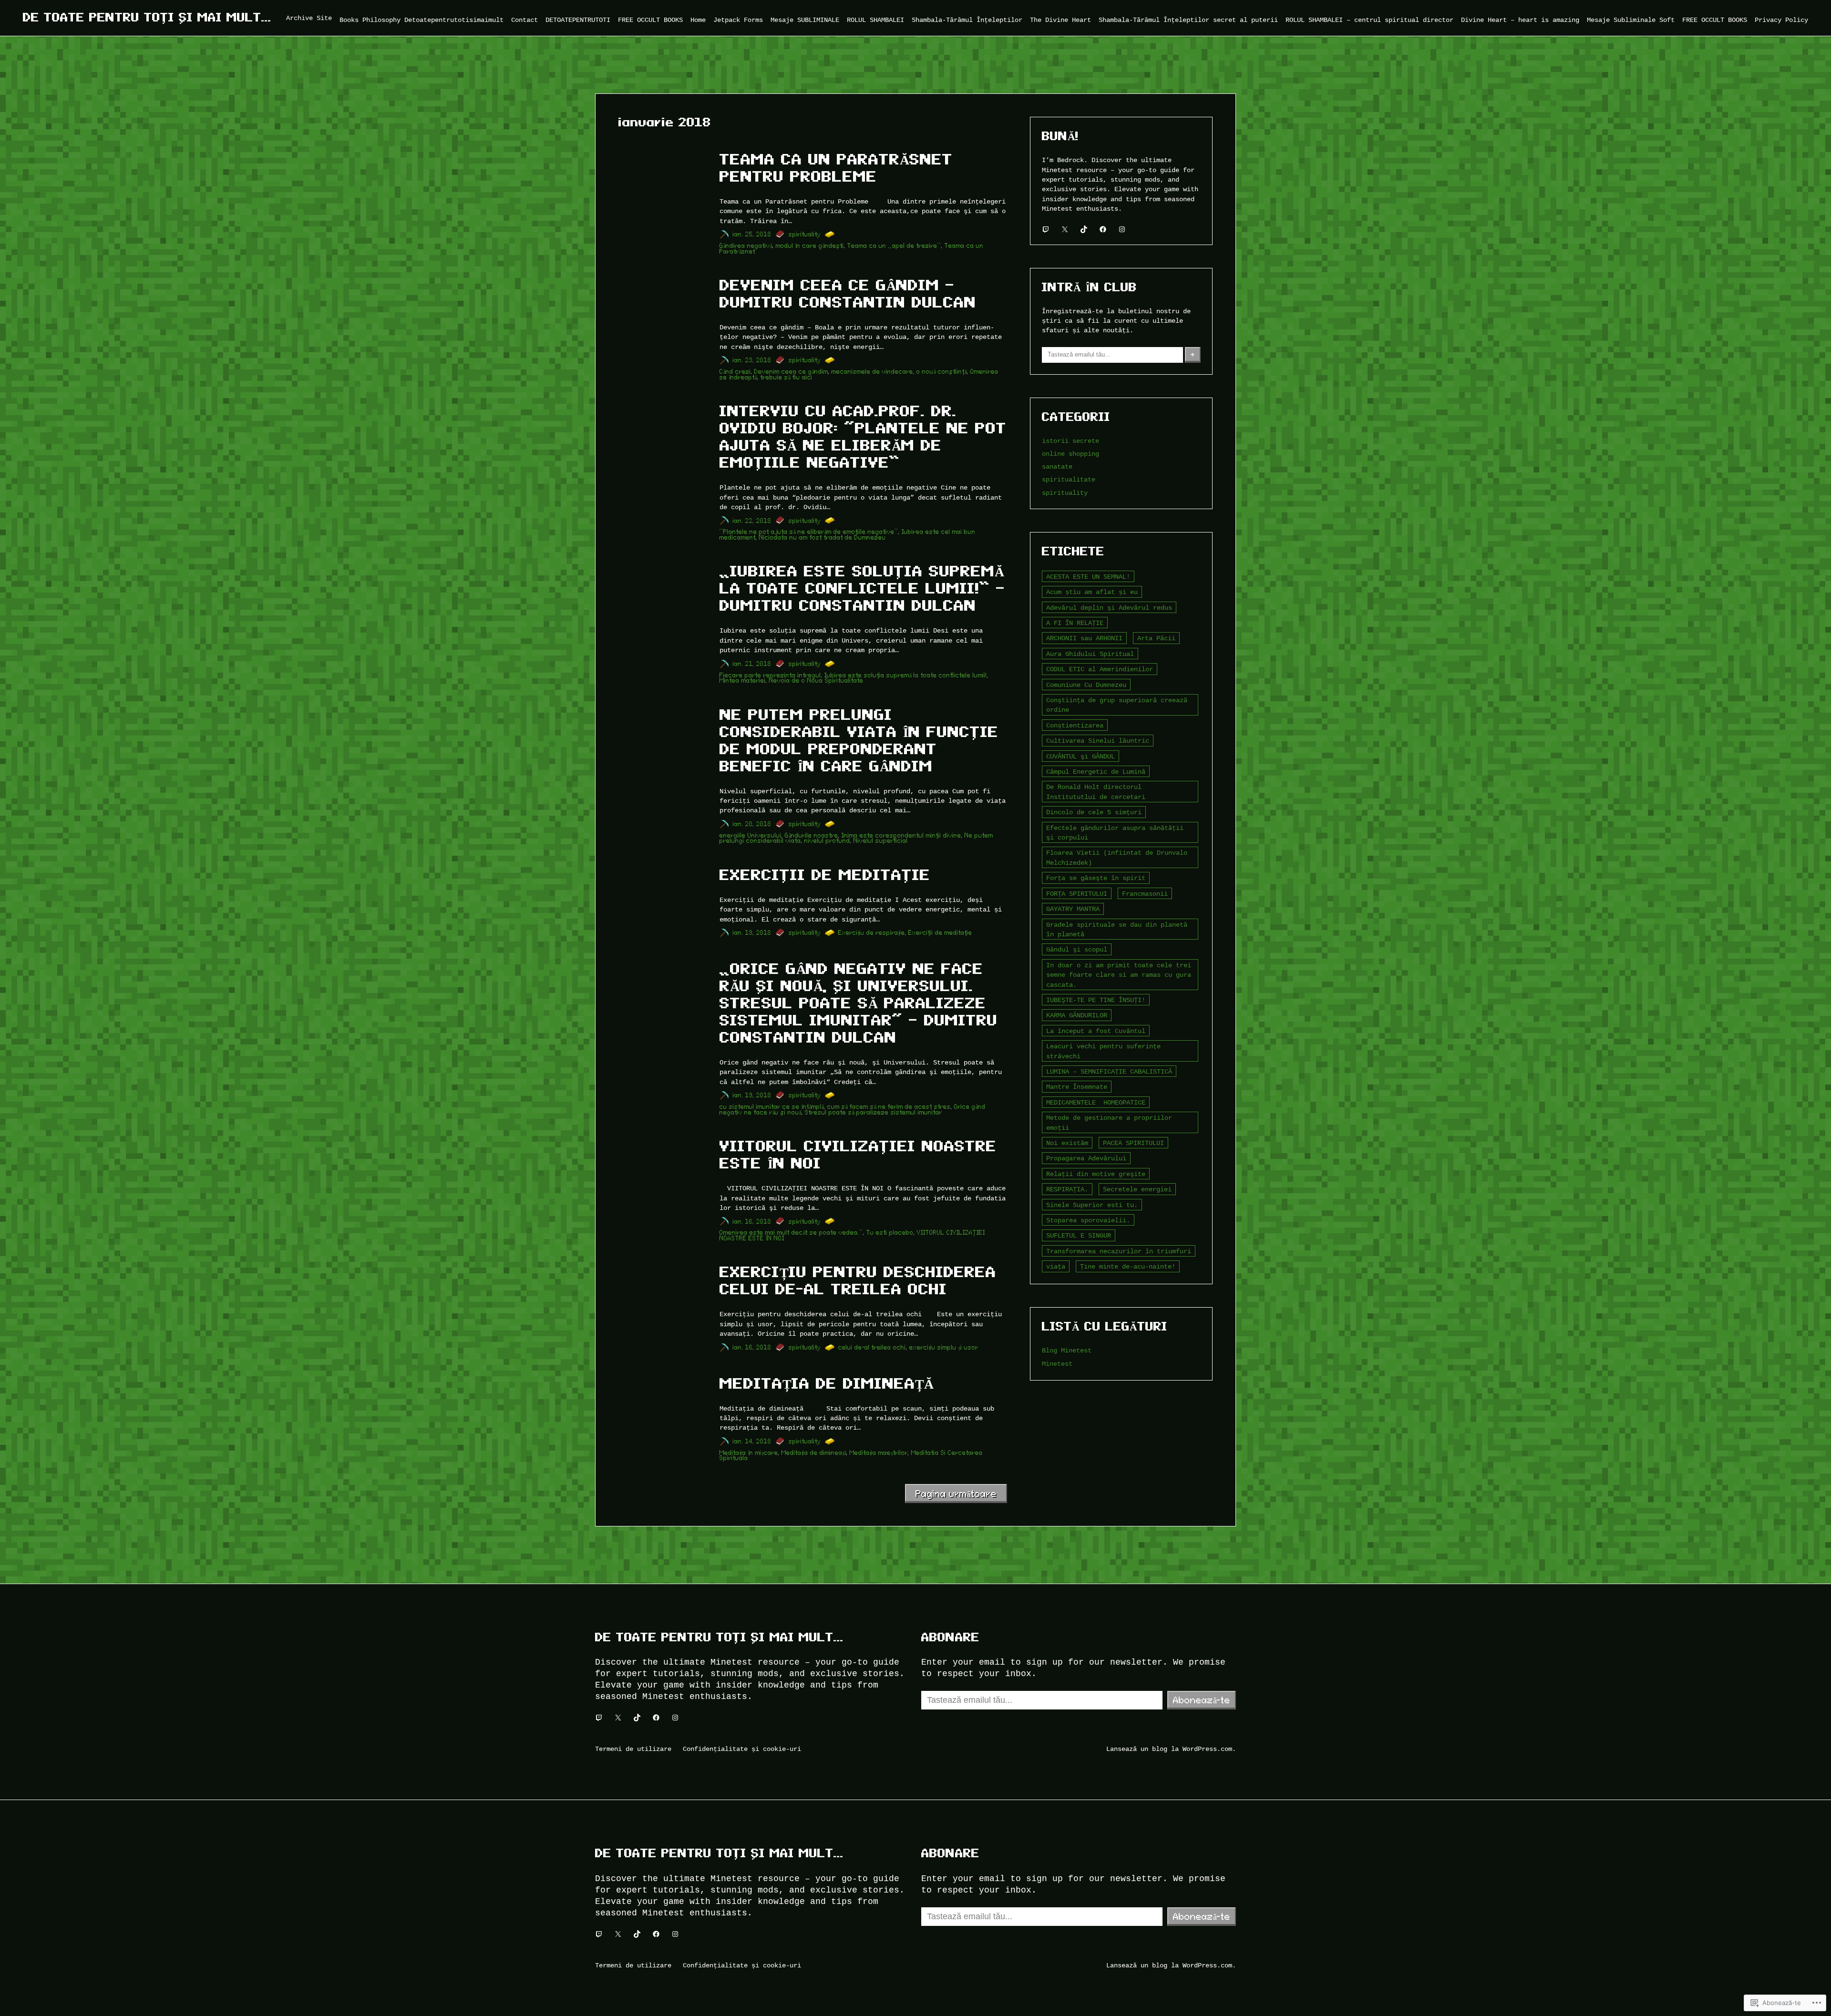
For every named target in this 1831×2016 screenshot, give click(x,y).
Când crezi (735, 372)
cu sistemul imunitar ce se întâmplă (772, 1107)
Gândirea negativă (746, 246)
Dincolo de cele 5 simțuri (1094, 812)
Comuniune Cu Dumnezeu (1086, 685)
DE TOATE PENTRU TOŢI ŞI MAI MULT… (147, 17)
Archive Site (309, 18)
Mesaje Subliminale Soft (1631, 20)
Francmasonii (1145, 894)
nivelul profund (827, 841)
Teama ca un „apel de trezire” (894, 246)
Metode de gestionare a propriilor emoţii (1109, 1122)
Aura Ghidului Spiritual (1090, 654)
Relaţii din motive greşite (1096, 1174)
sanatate (1057, 466)
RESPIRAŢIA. (1067, 1189)
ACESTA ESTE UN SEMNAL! (1088, 577)
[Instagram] (1122, 229)
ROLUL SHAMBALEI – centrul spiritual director (1369, 20)
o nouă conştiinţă (942, 372)
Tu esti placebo (890, 1233)
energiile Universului (751, 835)
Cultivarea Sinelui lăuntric (1098, 741)
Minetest (1057, 1364)
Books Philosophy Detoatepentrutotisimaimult (422, 20)
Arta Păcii (1156, 638)
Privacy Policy (1781, 20)
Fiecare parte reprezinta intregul (770, 675)
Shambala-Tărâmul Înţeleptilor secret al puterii (1188, 20)
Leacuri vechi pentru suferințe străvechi (1103, 1051)
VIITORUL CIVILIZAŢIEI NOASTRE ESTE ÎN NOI (858, 1155)
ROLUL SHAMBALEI (875, 20)
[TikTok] (1084, 229)
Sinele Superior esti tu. (1092, 1205)
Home (698, 20)
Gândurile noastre (812, 835)
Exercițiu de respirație (872, 933)
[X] (1065, 229)
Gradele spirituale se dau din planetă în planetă (1117, 929)
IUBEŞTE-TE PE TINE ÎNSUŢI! (1096, 1000)
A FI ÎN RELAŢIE (1075, 623)
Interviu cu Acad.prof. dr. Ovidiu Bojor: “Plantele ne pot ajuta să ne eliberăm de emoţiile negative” (863, 437)
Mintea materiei (743, 681)
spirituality (805, 234)
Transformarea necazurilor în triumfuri (1119, 1251)
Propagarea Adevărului (1086, 1158)
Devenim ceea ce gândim (791, 372)
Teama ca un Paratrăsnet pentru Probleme (836, 168)
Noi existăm (1067, 1143)
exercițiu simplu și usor (944, 1347)
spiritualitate (1069, 479)
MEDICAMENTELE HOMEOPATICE (1096, 1102)
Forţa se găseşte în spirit (1096, 878)
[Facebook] (1103, 229)
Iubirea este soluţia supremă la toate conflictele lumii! (906, 675)
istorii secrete (1070, 441)
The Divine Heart (1060, 20)
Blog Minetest (1067, 1350)
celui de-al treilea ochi (872, 1347)
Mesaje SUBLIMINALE (805, 20)
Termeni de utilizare (633, 1749)
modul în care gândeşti (810, 246)
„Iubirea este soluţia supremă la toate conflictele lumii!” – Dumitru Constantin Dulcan (862, 588)
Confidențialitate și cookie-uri (742, 1749)
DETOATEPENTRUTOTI (578, 20)
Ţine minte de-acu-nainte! (1128, 1266)
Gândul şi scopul (1077, 949)
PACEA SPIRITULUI (1133, 1143)
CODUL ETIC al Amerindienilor (1100, 669)
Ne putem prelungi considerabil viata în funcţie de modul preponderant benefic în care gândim (859, 740)
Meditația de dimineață (827, 1383)
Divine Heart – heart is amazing (1520, 20)
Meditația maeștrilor (879, 1453)
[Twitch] (1046, 229)
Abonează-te (1202, 1700)
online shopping (1070, 454)
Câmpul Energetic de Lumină (1096, 772)
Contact (525, 20)
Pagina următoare (956, 1494)
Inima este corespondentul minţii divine (901, 835)
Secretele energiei (1137, 1189)
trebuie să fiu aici (787, 377)
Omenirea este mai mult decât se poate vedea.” (791, 1233)
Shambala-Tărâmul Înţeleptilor (967, 20)
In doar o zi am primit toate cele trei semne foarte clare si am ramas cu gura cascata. (1119, 975)
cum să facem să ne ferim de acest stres (889, 1107)
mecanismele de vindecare (872, 372)
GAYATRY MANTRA (1073, 909)
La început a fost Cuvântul (1096, 1031)
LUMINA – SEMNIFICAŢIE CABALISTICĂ (1109, 1071)
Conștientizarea (1075, 725)
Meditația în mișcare (749, 1453)
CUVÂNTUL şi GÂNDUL (1080, 756)
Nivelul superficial (881, 841)
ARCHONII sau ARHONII (1084, 638)
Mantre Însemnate (1077, 1087)
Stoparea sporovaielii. (1088, 1220)
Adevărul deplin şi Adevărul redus (1109, 608)
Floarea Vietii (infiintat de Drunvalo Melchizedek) (1117, 857)
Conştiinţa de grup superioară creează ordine (1117, 705)
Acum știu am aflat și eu (1092, 592)
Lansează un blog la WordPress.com (1169, 1749)
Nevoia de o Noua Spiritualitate (816, 681)
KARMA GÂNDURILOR (1077, 1015)
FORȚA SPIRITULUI (1077, 894)
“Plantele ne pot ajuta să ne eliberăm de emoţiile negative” (809, 532)
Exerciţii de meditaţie (825, 875)
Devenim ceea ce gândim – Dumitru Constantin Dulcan (848, 294)
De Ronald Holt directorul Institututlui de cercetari (1096, 792)
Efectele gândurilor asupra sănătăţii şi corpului (1115, 833)
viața (1056, 1266)
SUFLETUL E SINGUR (1079, 1235)
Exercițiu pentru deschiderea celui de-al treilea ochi (858, 1280)
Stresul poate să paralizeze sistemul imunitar (874, 1112)
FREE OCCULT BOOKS (650, 20)
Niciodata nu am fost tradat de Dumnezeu (823, 537)
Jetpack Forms (738, 20)
